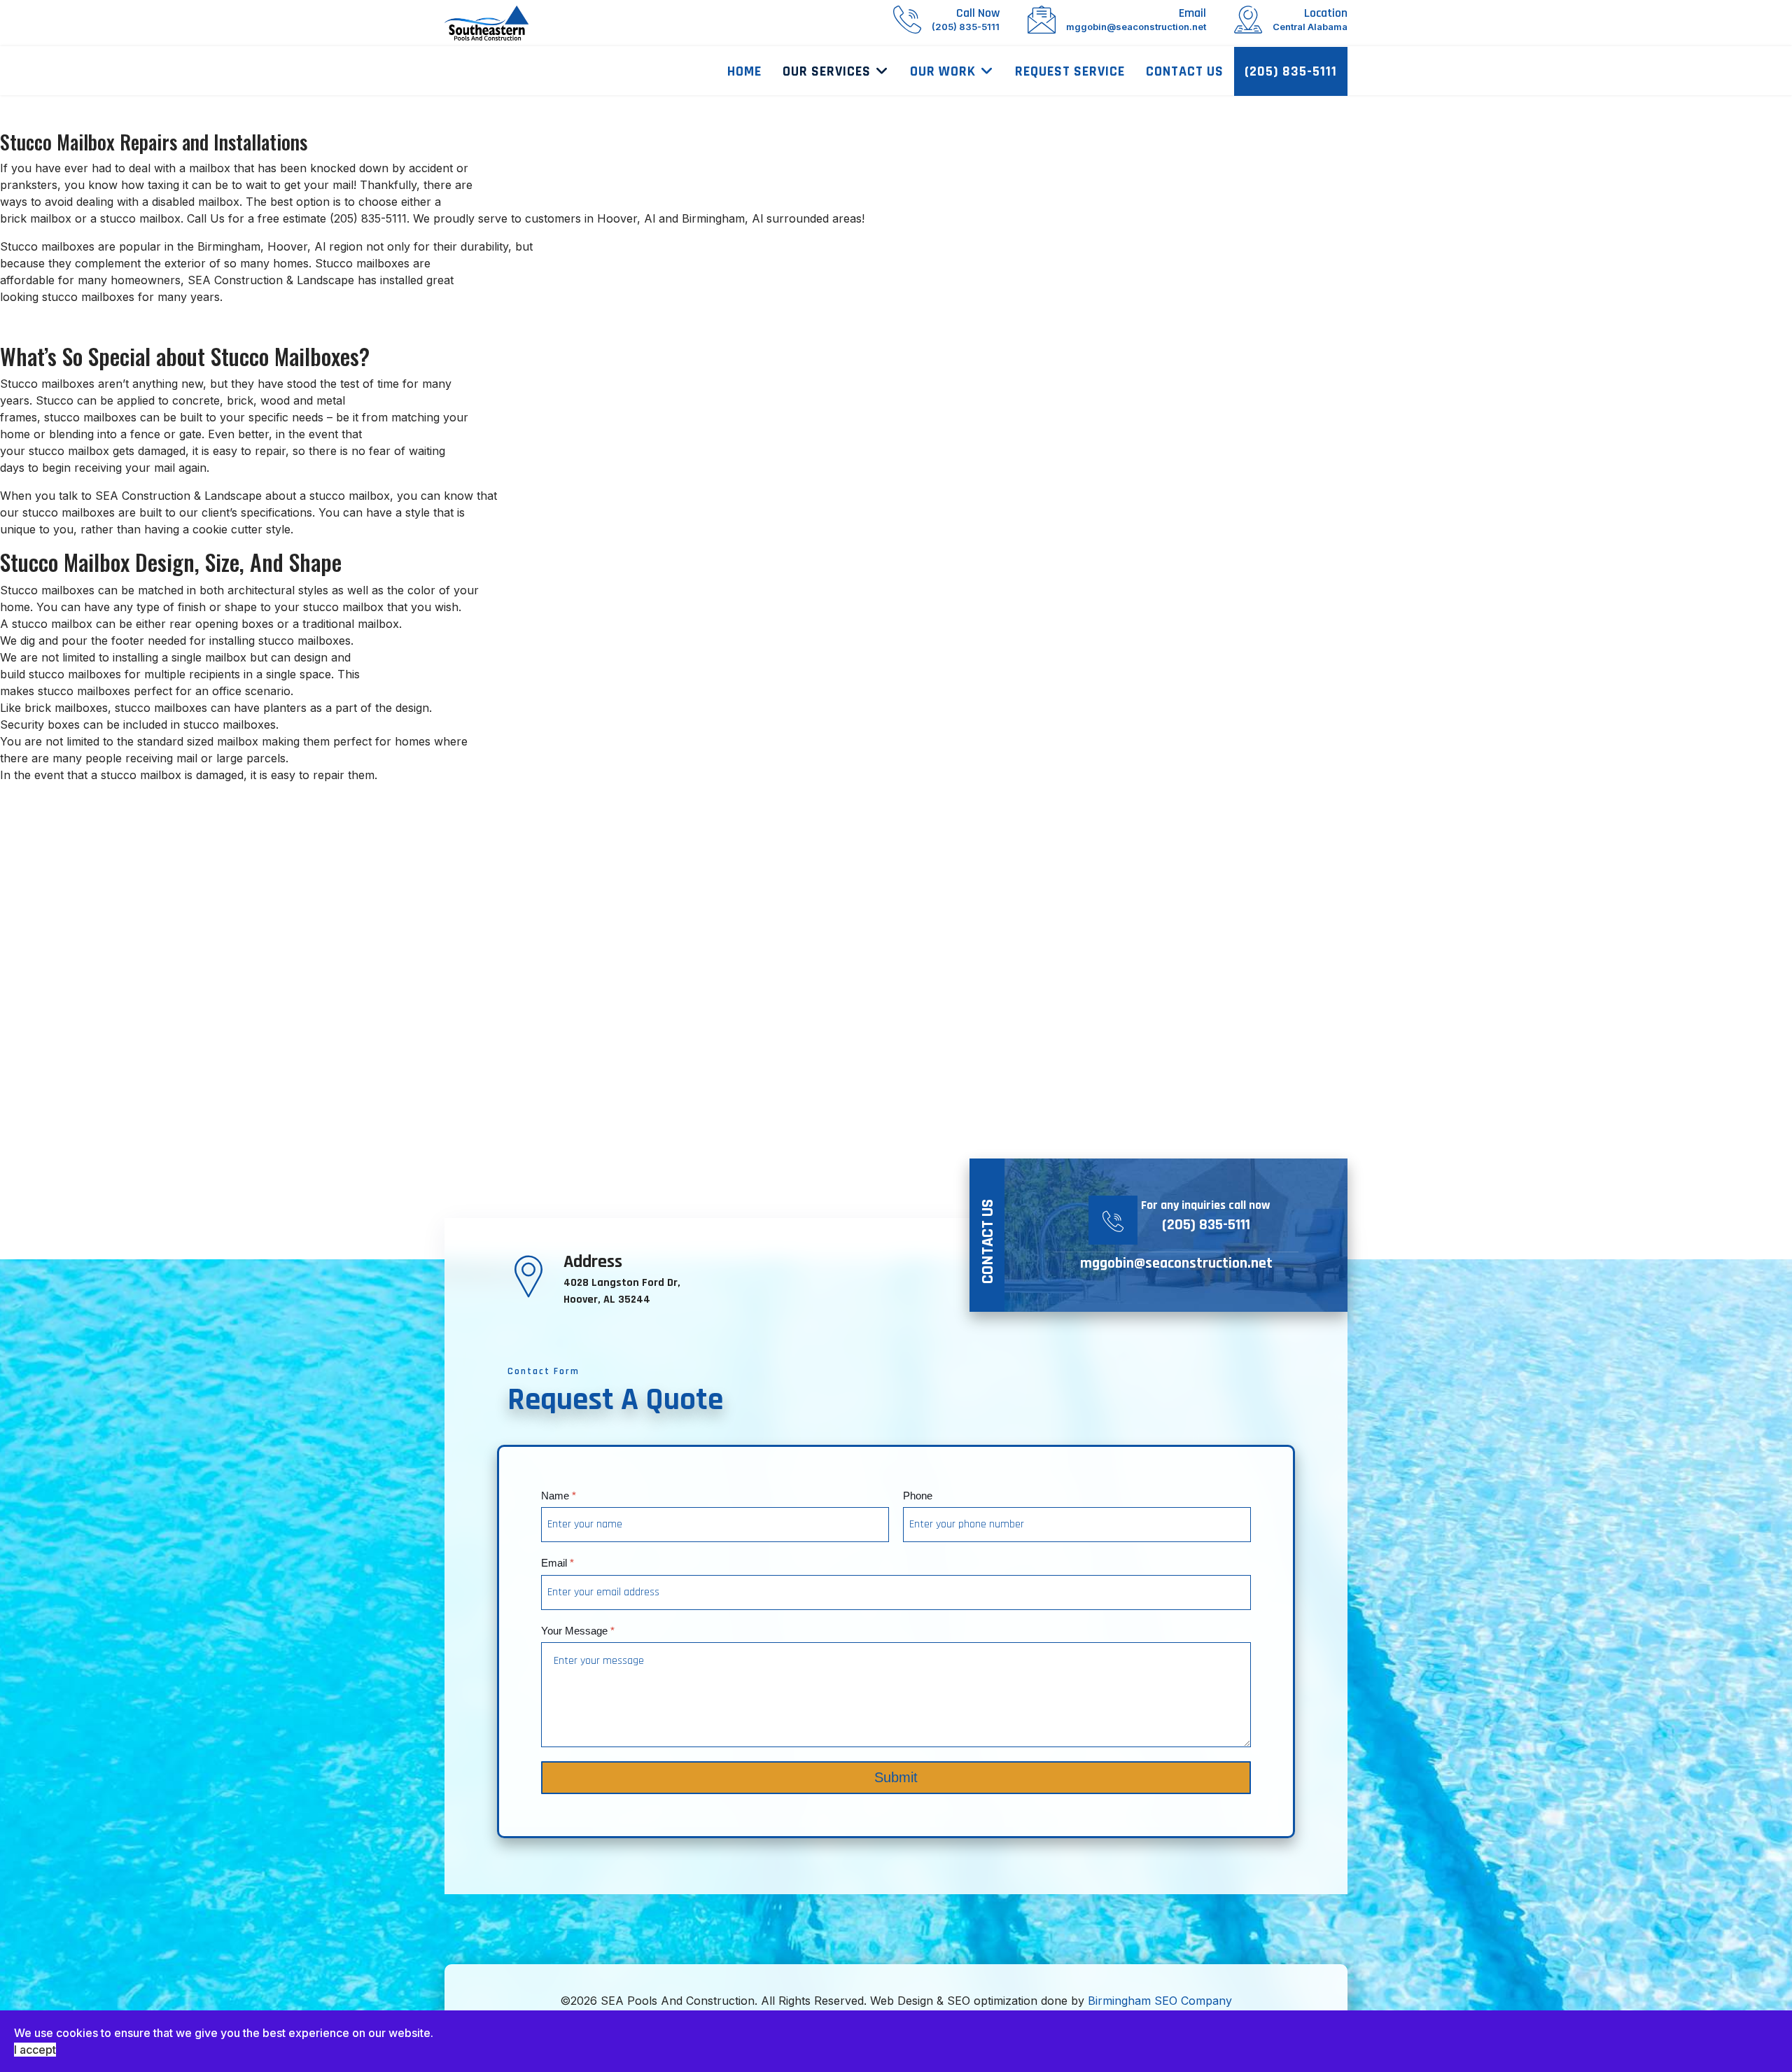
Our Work (943, 71)
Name (559, 1496)
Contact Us (1185, 71)
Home (744, 71)
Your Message (578, 1631)
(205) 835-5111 (1291, 71)
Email (558, 1563)
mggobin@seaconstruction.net (1176, 1263)
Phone (918, 1496)
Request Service (1070, 71)
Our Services (827, 71)
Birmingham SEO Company (1160, 2001)
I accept (35, 2050)
